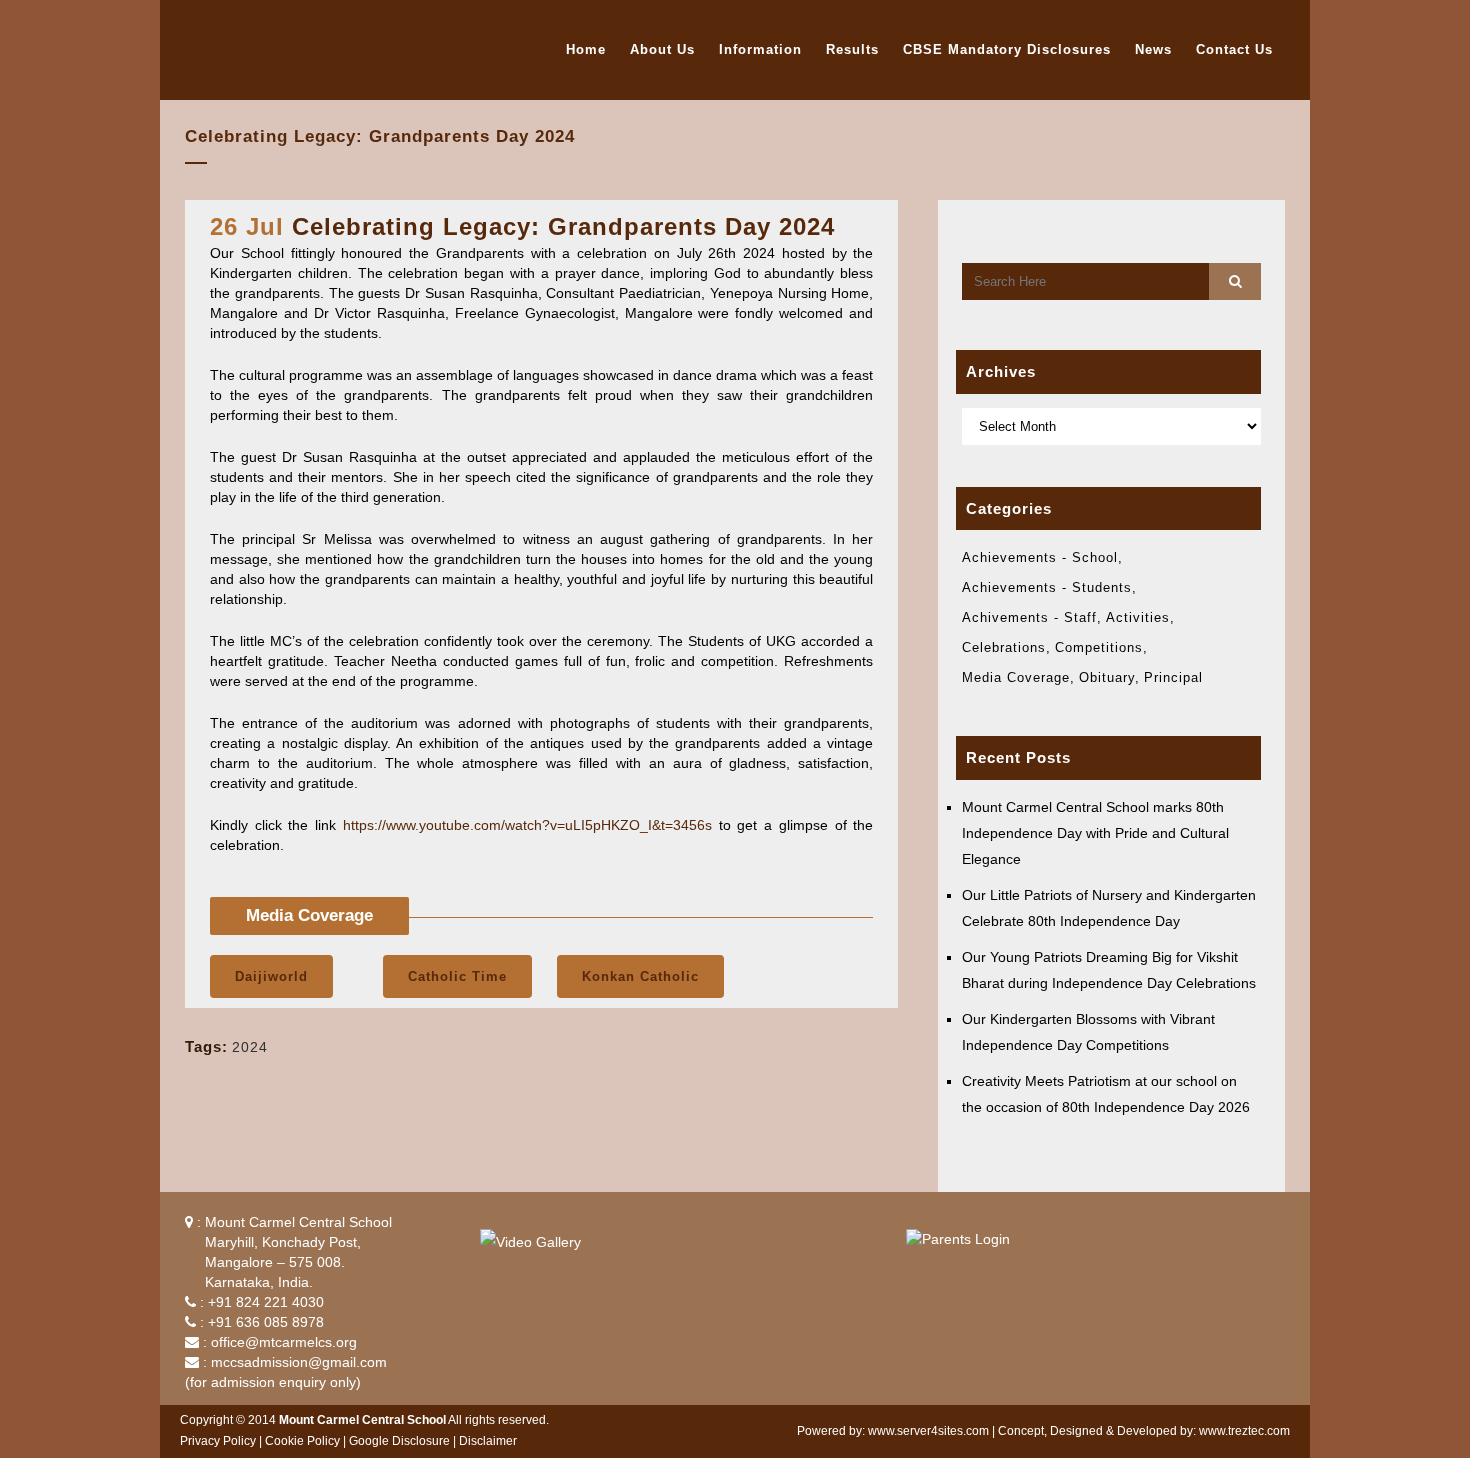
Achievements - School (1040, 557)
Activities (1138, 617)
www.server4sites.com (928, 1431)
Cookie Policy (302, 1441)
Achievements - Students (1047, 587)
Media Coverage (1016, 677)
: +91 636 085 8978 (260, 1322)
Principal (1173, 677)
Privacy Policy (218, 1441)
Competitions (1099, 647)
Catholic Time (457, 976)
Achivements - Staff (1029, 617)
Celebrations (1004, 647)
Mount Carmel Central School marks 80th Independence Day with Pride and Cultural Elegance (1095, 833)
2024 (250, 1047)
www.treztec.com (1244, 1431)
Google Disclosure (399, 1441)
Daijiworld (271, 976)
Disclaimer (488, 1441)
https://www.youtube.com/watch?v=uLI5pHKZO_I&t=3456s (527, 825)
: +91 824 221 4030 (260, 1302)
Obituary (1107, 677)
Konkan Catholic (640, 976)
